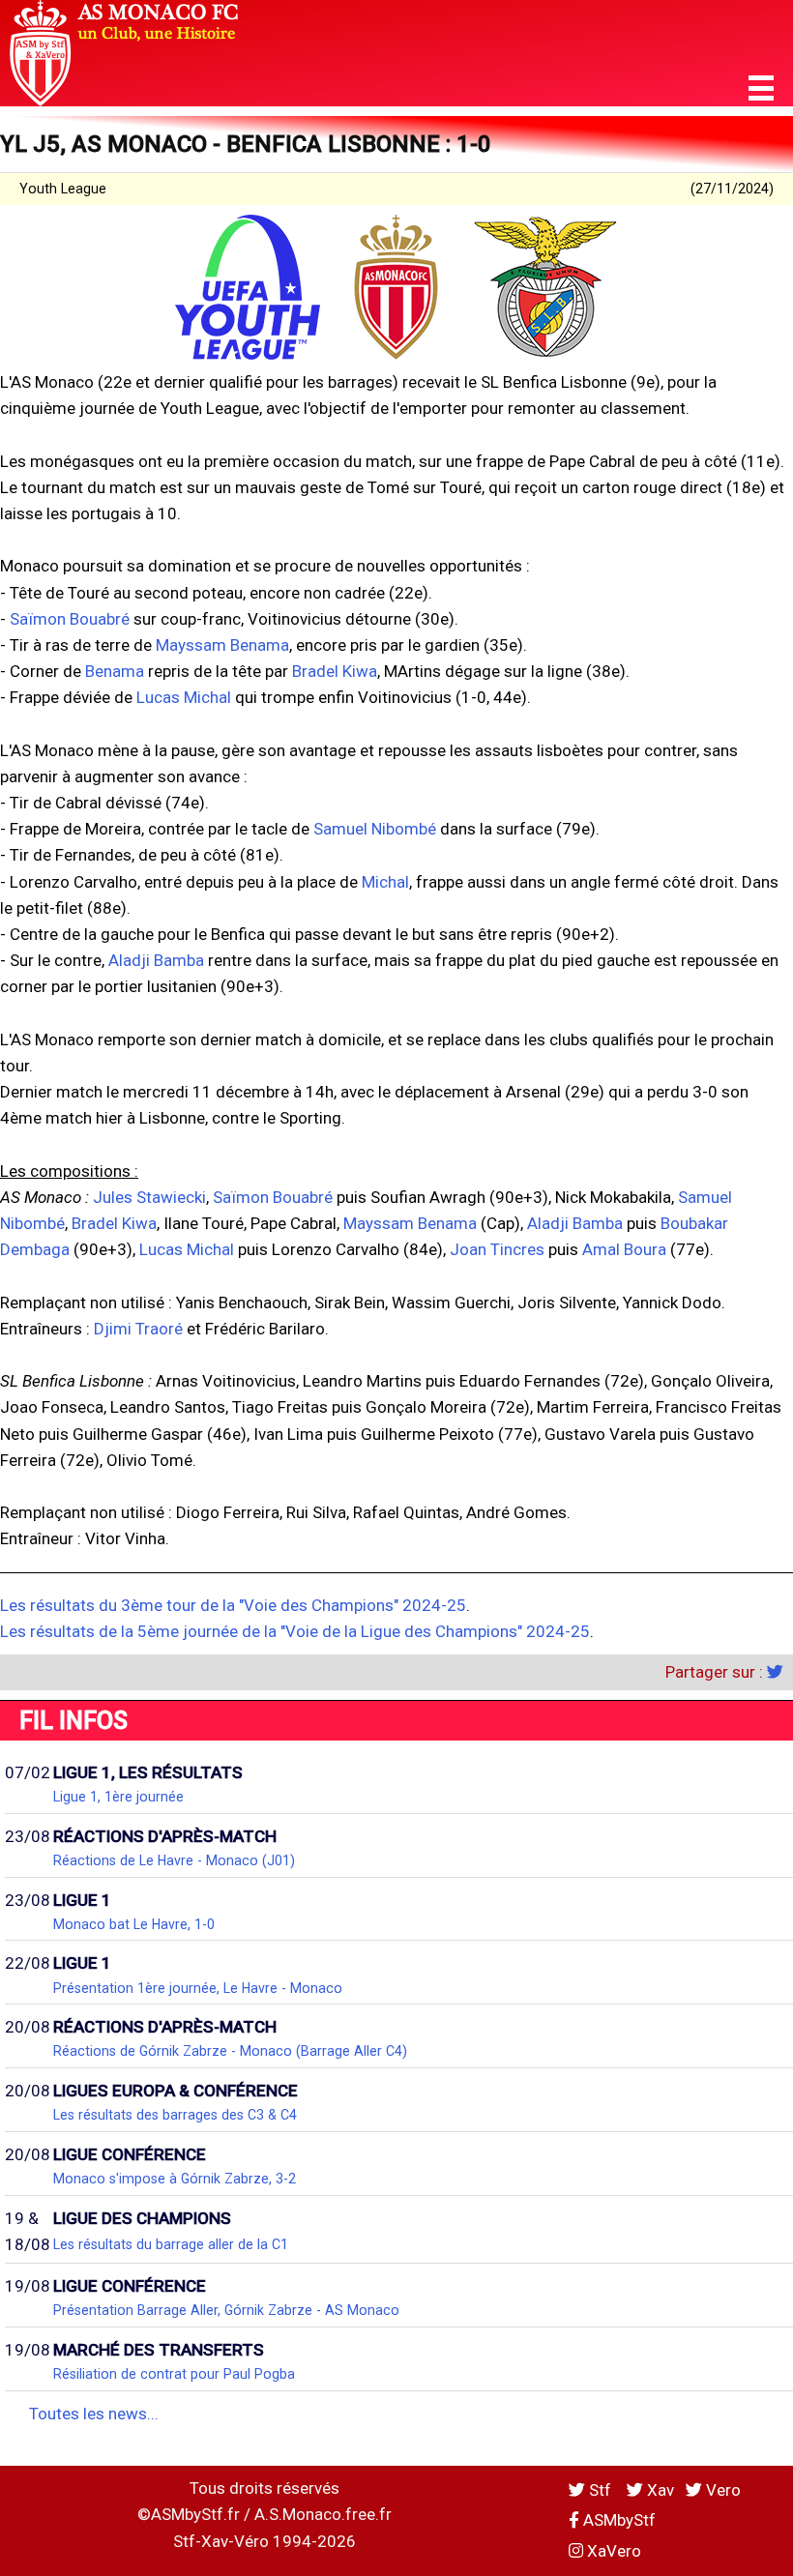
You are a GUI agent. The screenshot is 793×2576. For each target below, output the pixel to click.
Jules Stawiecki (149, 1197)
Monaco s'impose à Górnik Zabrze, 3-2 (175, 2179)
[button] (761, 88)
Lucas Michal (184, 697)
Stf (600, 2490)
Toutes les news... (94, 2414)
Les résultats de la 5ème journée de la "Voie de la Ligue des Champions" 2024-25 (295, 1631)
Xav (659, 2490)
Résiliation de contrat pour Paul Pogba (174, 2374)
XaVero (612, 2551)
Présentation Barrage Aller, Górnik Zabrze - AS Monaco (226, 2310)
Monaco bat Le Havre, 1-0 (134, 1924)
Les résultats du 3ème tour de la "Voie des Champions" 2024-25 (233, 1605)
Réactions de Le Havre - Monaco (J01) (174, 1860)
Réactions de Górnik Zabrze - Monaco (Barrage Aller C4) (230, 2051)
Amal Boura (624, 1249)
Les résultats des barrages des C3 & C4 (175, 2115)
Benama (115, 671)
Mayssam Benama (222, 645)
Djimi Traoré (138, 1329)
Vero (721, 2490)
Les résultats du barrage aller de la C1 (171, 2244)
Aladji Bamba (156, 960)
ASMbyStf (617, 2520)
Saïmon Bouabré (70, 619)
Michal (385, 882)
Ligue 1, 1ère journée (118, 1797)
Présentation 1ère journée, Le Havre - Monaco (198, 1988)
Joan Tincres (497, 1249)
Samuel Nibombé (375, 829)
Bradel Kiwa (335, 671)
